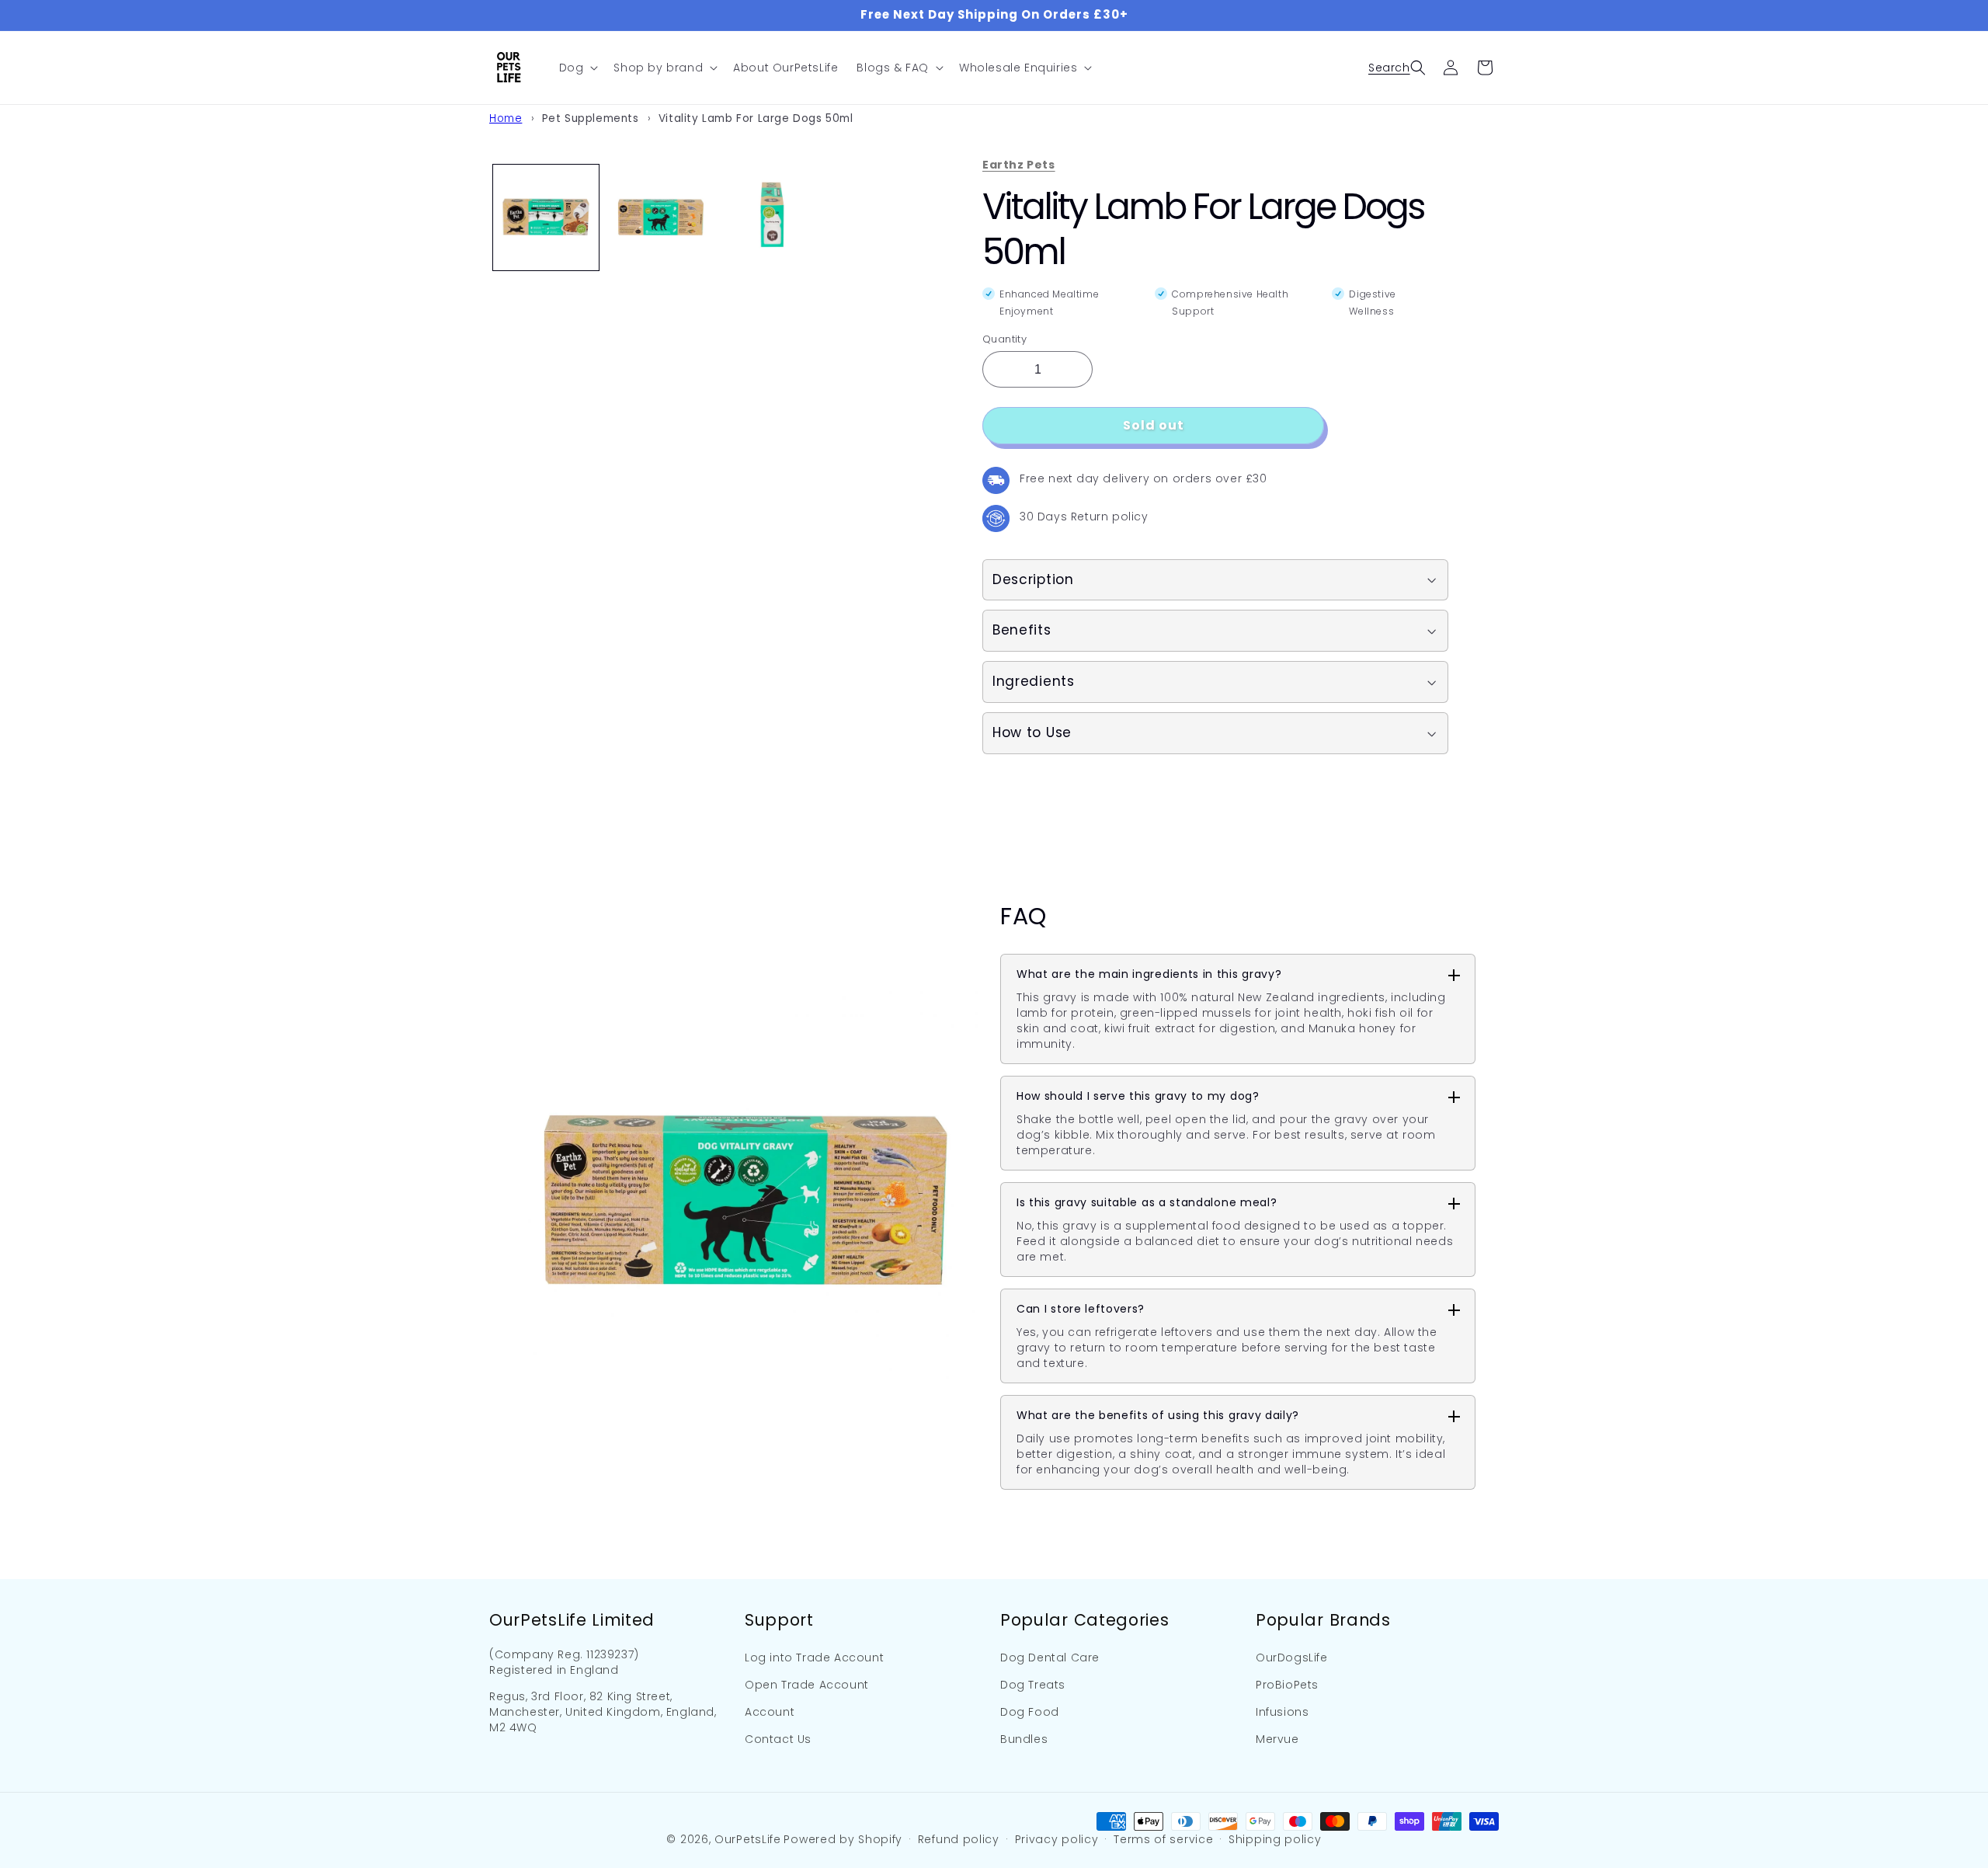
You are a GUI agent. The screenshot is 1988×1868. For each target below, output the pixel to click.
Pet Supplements (591, 118)
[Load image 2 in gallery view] (659, 217)
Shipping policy (1275, 1839)
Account (770, 1712)
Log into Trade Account (814, 1658)
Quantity (1004, 339)
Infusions (1282, 1712)
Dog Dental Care (1050, 1658)
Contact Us (778, 1739)
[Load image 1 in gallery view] (546, 217)
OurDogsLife (1292, 1658)
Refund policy (959, 1839)
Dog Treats (1033, 1685)
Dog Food (1030, 1712)
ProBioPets (1287, 1685)
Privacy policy (1057, 1839)
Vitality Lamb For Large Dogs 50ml (756, 118)
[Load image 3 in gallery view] (773, 217)
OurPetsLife (748, 1839)
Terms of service (1163, 1839)
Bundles (1024, 1739)
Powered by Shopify (843, 1839)
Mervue (1277, 1739)
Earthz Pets (1019, 165)
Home (506, 118)
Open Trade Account (807, 1685)
